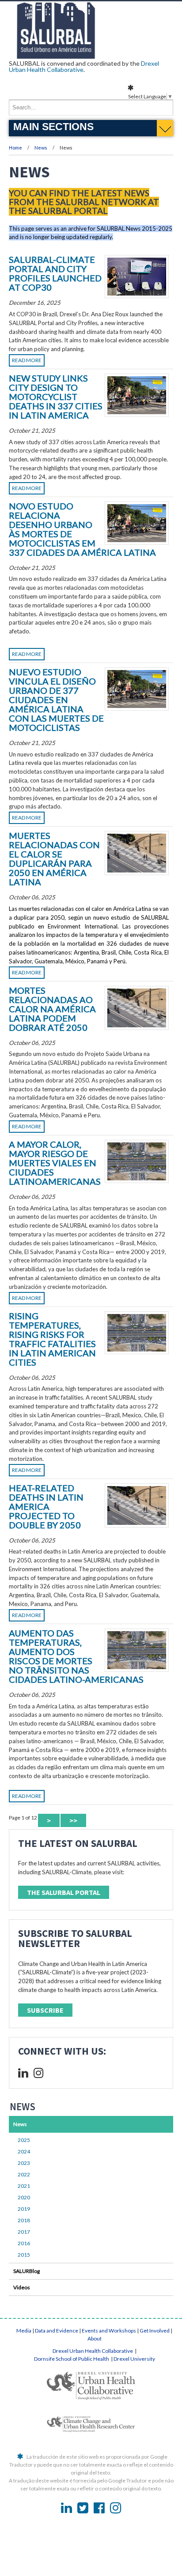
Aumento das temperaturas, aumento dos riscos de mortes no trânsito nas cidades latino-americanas (76, 1656)
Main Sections (53, 127)
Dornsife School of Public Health (72, 2359)
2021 (24, 2186)
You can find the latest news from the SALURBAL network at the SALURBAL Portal (84, 202)
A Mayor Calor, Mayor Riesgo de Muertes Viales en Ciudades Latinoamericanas (55, 1163)
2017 (24, 2232)
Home (15, 148)
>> (73, 1820)
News (41, 148)
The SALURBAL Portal (64, 1892)
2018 (24, 2220)
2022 (24, 2174)
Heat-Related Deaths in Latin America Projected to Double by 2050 (46, 1506)
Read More (27, 360)
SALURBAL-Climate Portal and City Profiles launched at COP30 (55, 273)
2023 (24, 2163)
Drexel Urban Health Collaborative (93, 2351)
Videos (22, 2287)
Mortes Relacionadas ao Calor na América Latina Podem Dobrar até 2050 (52, 1009)
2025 (24, 2140)
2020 (24, 2197)
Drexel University (134, 2359)
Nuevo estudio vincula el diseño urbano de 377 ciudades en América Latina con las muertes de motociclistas (56, 700)
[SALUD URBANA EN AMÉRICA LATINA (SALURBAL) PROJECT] (91, 56)
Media (24, 2331)
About (95, 2338)
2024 (24, 2151)
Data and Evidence (57, 2331)
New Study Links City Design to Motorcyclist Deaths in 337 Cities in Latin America (56, 397)
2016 (24, 2243)
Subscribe (45, 2010)
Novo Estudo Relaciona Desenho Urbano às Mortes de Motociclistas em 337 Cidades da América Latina (82, 529)
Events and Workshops (109, 2331)
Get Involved (155, 2331)
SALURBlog (27, 2271)
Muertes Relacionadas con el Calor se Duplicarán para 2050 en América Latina (54, 859)
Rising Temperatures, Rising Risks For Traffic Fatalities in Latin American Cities (52, 1339)
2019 (24, 2209)
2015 (24, 2255)
